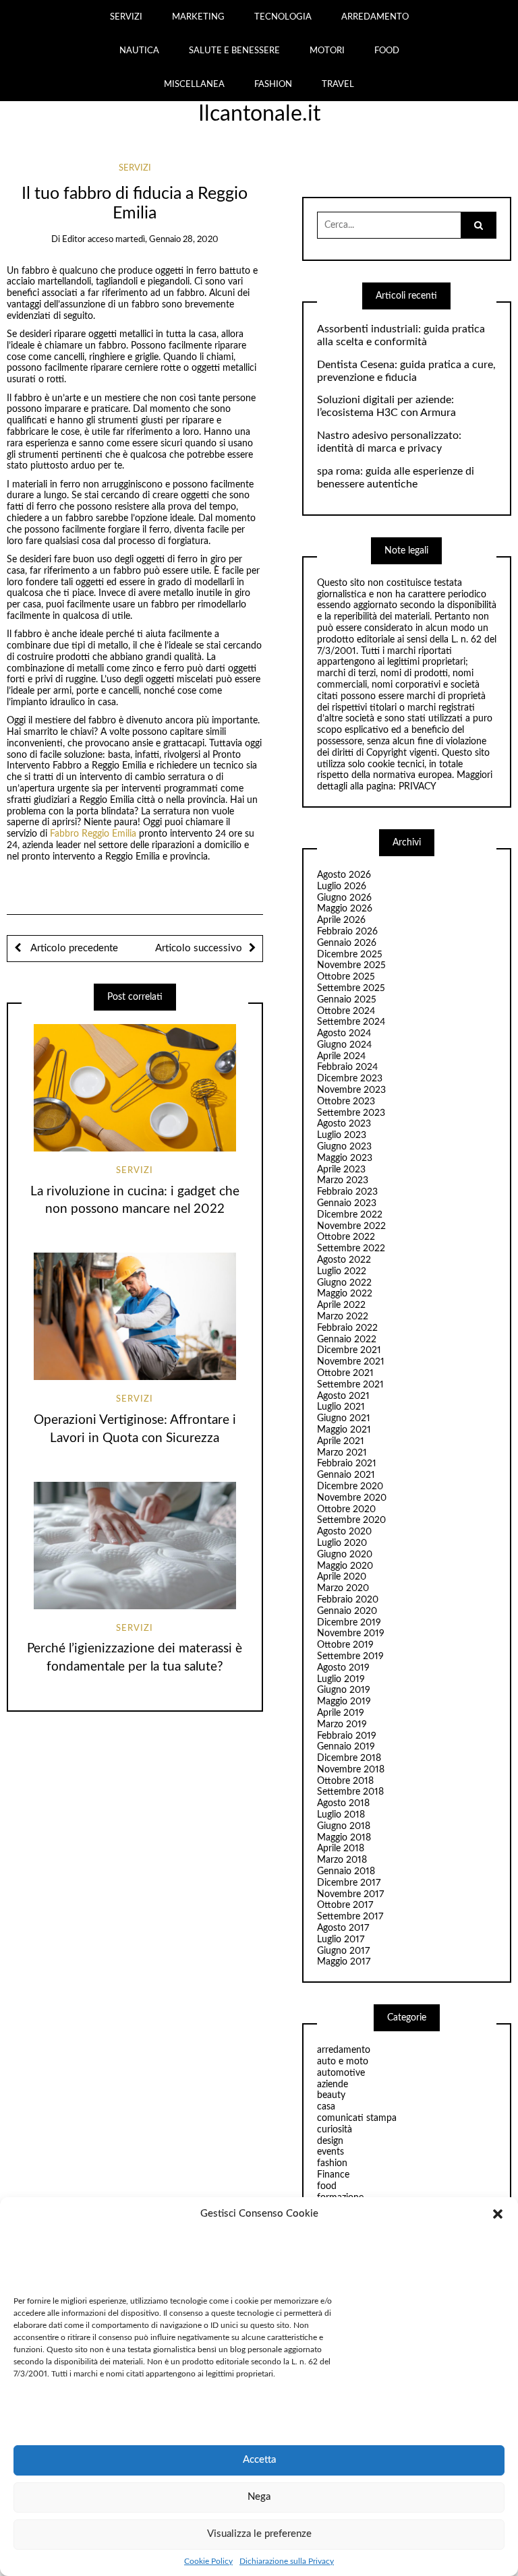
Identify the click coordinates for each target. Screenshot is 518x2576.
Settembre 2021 (350, 1385)
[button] (498, 2214)
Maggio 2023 (345, 1158)
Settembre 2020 (351, 1520)
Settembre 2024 (351, 1022)
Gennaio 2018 (346, 1871)
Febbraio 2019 (347, 1736)
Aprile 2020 (342, 1577)
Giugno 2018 (344, 1826)
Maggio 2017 (344, 1962)
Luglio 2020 (342, 1543)
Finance (333, 2175)
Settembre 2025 (351, 988)
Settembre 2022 (351, 1249)
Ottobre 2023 (346, 1102)
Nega (259, 2497)
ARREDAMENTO (375, 17)
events (330, 2152)
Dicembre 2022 (350, 1215)
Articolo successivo (199, 948)
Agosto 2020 (344, 1532)
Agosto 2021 (343, 1396)
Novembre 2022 (351, 1226)
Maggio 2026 (345, 909)
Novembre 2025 (351, 965)
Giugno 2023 (344, 1147)
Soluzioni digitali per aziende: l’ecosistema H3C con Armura (386, 406)
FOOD (387, 51)
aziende (333, 2085)
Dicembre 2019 (349, 1623)
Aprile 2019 (341, 1713)
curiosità (335, 2130)
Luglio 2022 (342, 1271)
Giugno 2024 (344, 1045)
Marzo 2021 (342, 1453)
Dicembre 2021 (349, 1350)
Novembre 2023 (351, 1090)
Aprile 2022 (341, 1305)
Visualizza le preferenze (259, 2534)
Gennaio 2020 (347, 1611)
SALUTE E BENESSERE (234, 51)
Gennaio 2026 (347, 943)
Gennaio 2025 (347, 1000)
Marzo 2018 (342, 1860)
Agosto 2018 (343, 1803)
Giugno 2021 (344, 1418)
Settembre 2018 (350, 1792)
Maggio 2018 (344, 1838)
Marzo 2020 (343, 1588)
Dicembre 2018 (349, 1758)
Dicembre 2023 (350, 1079)
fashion (332, 2163)
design (330, 2141)
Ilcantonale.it (259, 114)
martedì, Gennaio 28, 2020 (167, 240)
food (327, 2186)
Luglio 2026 (342, 887)
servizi (135, 168)
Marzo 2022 (343, 1317)
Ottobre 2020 (346, 1509)
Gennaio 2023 (347, 1203)
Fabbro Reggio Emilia (93, 834)
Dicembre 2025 (350, 955)
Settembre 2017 (350, 1917)
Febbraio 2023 (347, 1192)
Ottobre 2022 (346, 1237)
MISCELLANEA (194, 84)
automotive (341, 2073)
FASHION (273, 84)
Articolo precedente (73, 948)
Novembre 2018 (351, 1770)
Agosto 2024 (344, 1034)
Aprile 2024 (341, 1056)
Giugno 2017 (343, 1951)
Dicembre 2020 (350, 1487)
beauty (331, 2095)
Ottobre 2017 (345, 1905)
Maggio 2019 (344, 1702)
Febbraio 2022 (347, 1328)
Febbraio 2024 (347, 1067)
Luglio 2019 (341, 1679)
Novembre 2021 (351, 1362)
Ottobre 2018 (345, 1781)
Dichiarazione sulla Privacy (287, 2561)
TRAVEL (338, 84)
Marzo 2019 (342, 1725)
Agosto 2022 (344, 1260)
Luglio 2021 (341, 1407)
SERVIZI (126, 17)
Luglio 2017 (341, 1940)
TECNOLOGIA (283, 17)
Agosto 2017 (343, 1928)
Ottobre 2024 (346, 1011)
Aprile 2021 (341, 1441)
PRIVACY (418, 787)
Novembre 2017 (350, 1894)
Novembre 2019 (351, 1634)
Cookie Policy (208, 2561)
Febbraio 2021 (347, 1464)
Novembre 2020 (352, 1498)
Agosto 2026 (344, 875)
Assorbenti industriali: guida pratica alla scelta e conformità (401, 335)
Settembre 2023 (351, 1113)
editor (74, 240)
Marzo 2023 (343, 1180)
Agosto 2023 (344, 1124)
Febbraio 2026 (347, 932)
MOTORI (327, 51)
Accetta (259, 2460)
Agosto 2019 (343, 1668)
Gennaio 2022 (347, 1340)
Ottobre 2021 (345, 1373)
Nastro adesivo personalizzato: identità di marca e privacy (389, 442)
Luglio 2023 (342, 1135)
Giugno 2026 (344, 898)
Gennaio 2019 (346, 1747)
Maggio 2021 (344, 1430)
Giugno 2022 (344, 1283)
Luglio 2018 (341, 1815)
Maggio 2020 (345, 1566)
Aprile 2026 (341, 920)
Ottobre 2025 (346, 977)
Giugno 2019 (344, 1690)
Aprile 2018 (341, 1849)
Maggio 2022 (345, 1294)
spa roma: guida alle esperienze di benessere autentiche (396, 478)
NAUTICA (139, 51)
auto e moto (343, 2062)
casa (326, 2107)
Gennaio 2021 (346, 1475)
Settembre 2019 (350, 1656)
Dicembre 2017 (349, 1883)
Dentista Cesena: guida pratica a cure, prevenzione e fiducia (406, 371)
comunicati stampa (357, 2118)
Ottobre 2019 (345, 1645)
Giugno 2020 (345, 1555)
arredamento (344, 2050)
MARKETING (198, 17)
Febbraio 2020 (348, 1600)
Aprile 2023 (341, 1170)
